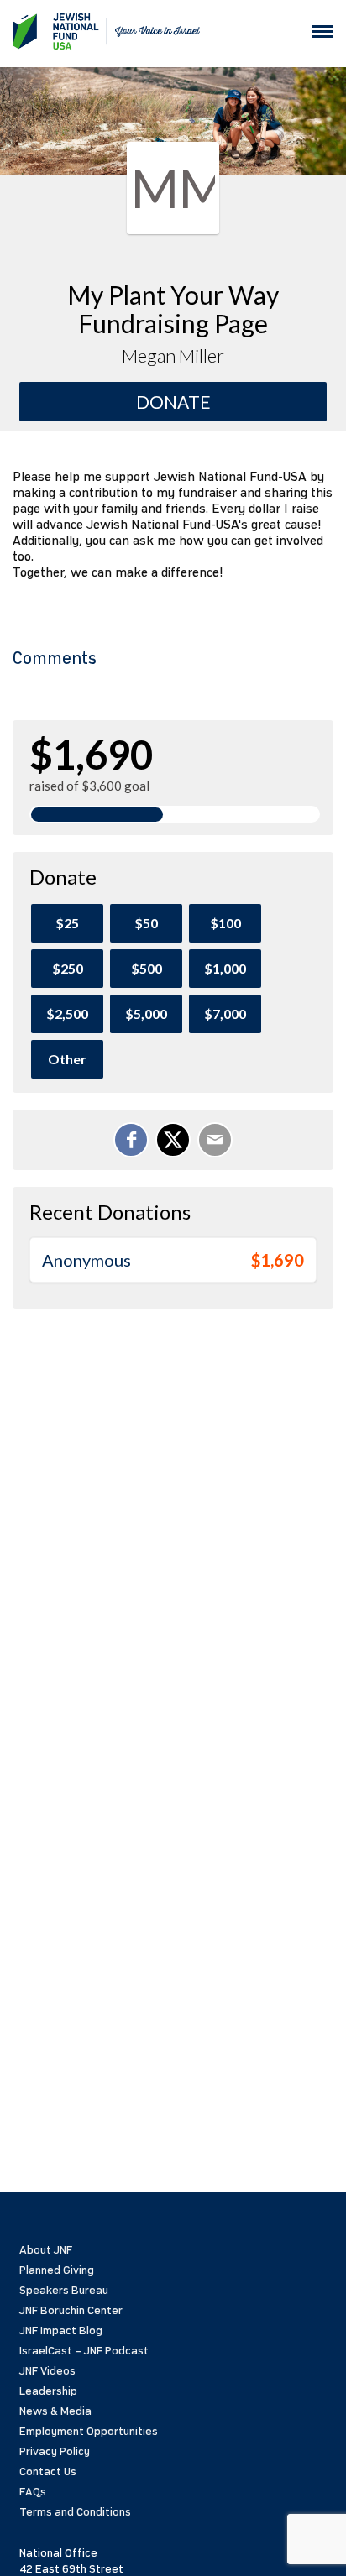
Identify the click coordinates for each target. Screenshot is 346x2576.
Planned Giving (57, 2270)
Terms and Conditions (75, 2512)
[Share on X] (173, 1140)
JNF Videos (47, 2371)
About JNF (46, 2250)
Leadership (48, 2391)
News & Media (55, 2411)
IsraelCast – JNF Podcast (84, 2351)
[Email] (215, 1140)
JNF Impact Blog (61, 2330)
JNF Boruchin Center (71, 2310)
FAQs (33, 2492)
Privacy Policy (55, 2451)
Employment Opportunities (89, 2431)
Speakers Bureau (64, 2290)
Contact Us (48, 2471)
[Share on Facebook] (131, 1140)
